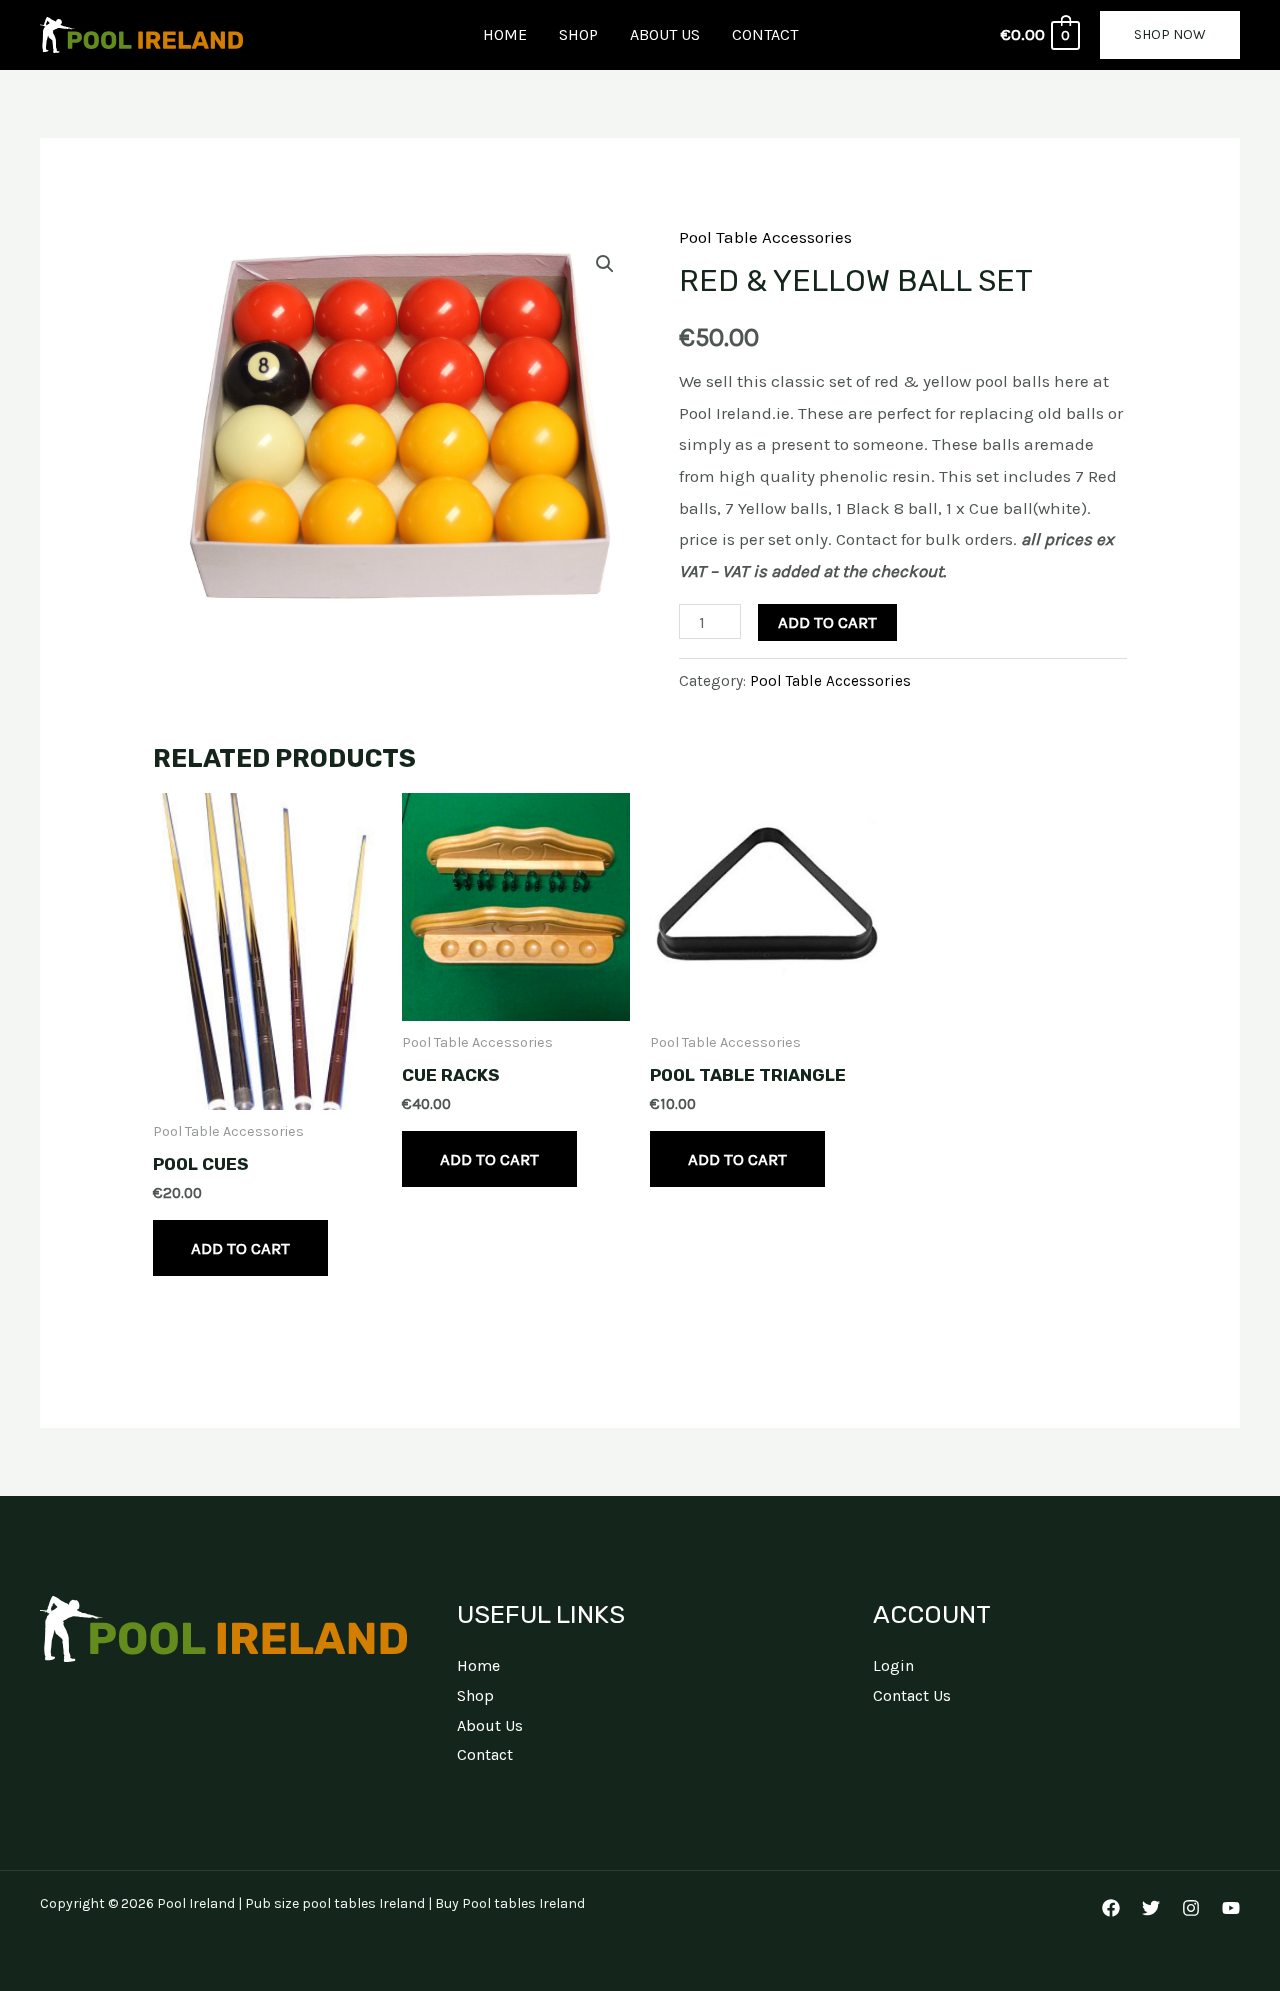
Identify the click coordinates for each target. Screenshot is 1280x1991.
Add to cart (827, 622)
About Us (665, 34)
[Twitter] (1151, 1908)
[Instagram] (1191, 1908)
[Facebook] (1111, 1908)
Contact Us (912, 1695)
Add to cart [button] (240, 1248)
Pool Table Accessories (765, 237)
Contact (765, 34)
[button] (1170, 35)
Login (893, 1665)
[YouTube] (1231, 1908)
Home (505, 34)
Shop (578, 34)
